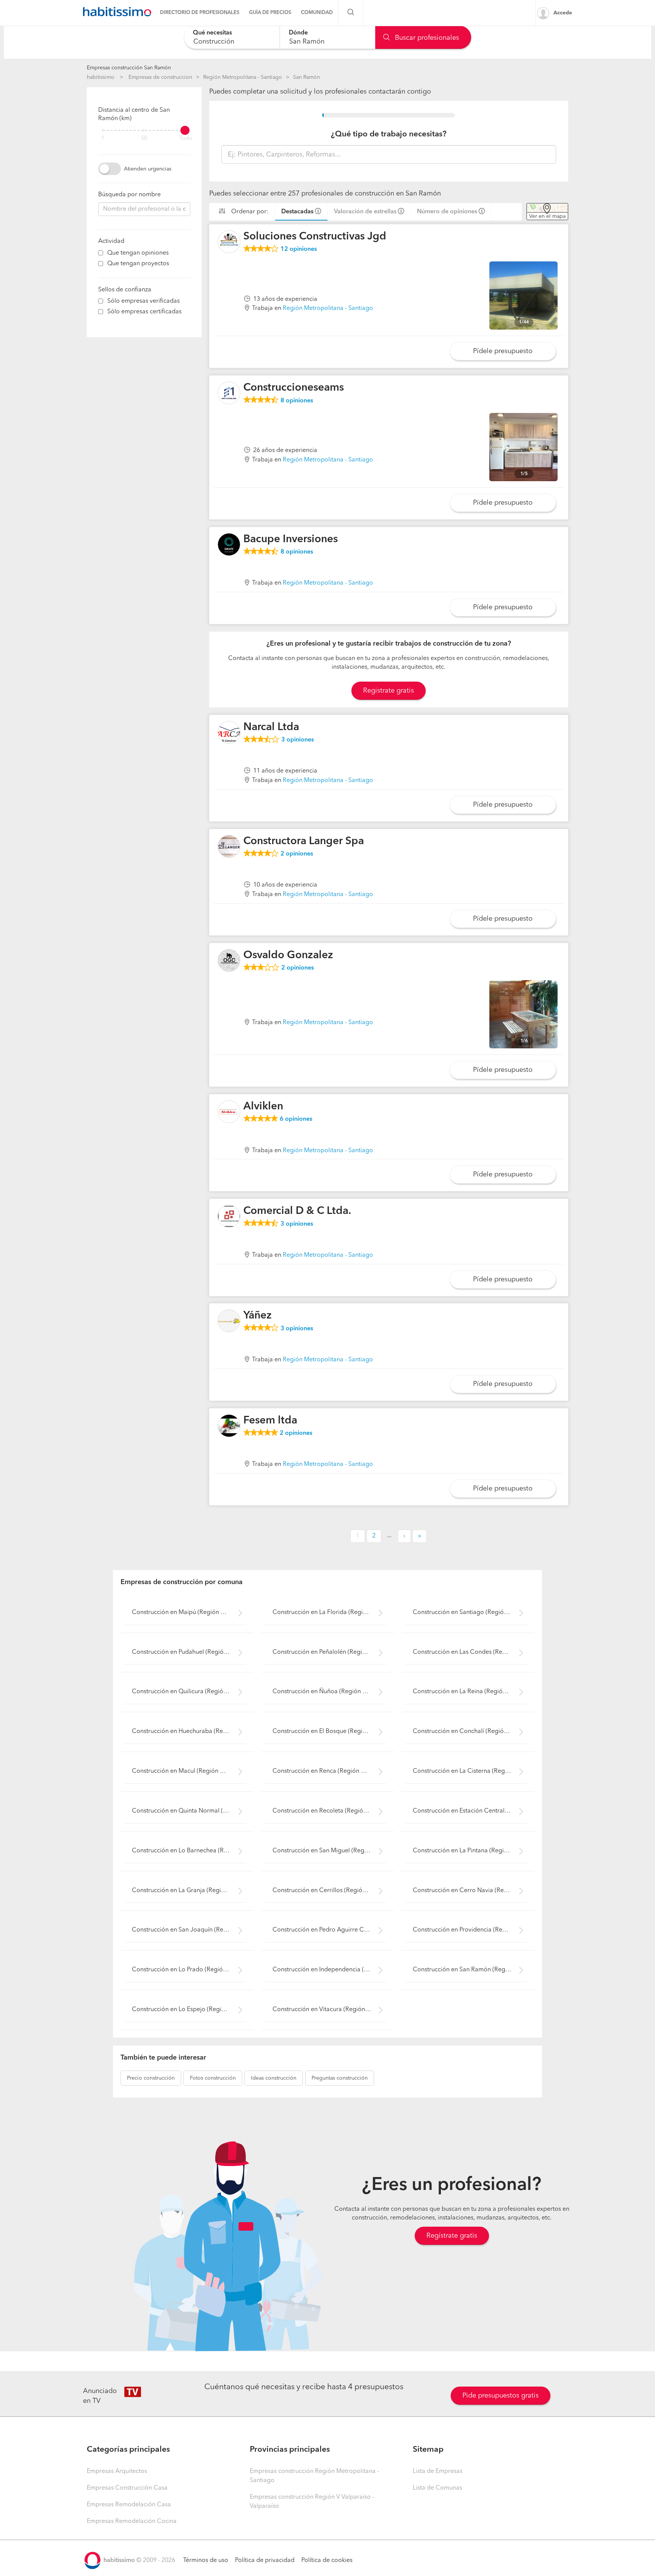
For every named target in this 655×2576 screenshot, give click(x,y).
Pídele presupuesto (503, 351)
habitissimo (101, 77)
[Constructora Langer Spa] (229, 846)
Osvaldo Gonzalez (288, 956)
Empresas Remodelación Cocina (132, 2521)
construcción (151, 2078)
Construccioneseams (294, 388)
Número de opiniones (447, 212)
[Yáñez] (229, 1321)
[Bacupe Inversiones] (229, 544)
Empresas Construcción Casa (127, 2488)
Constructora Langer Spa (304, 841)
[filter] (144, 130)
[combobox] (232, 37)
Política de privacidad (265, 2560)
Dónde (298, 33)
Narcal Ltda (271, 727)
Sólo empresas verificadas (143, 301)
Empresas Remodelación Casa (129, 2505)
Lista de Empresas (438, 2471)
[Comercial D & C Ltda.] (229, 1216)
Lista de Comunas (437, 2488)
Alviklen (263, 1107)
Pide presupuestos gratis (501, 2396)
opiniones (299, 249)
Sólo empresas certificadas (144, 312)
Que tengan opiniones (138, 253)
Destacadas (297, 212)
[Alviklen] (229, 1112)
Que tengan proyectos (138, 264)
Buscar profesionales (426, 38)
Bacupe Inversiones (291, 540)
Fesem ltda (270, 1421)
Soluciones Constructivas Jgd (315, 237)
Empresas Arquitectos (117, 2471)
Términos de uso (206, 2560)
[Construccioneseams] (229, 393)
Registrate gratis (389, 691)
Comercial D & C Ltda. (297, 1211)
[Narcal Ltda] (229, 732)
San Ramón (306, 77)
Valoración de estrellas (365, 212)
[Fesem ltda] (229, 1426)
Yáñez (258, 1316)
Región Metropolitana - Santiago (243, 77)
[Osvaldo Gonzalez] (229, 960)
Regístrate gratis (452, 2236)
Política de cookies (327, 2560)
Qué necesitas (212, 33)
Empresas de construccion (160, 77)
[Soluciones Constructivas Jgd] (229, 242)
